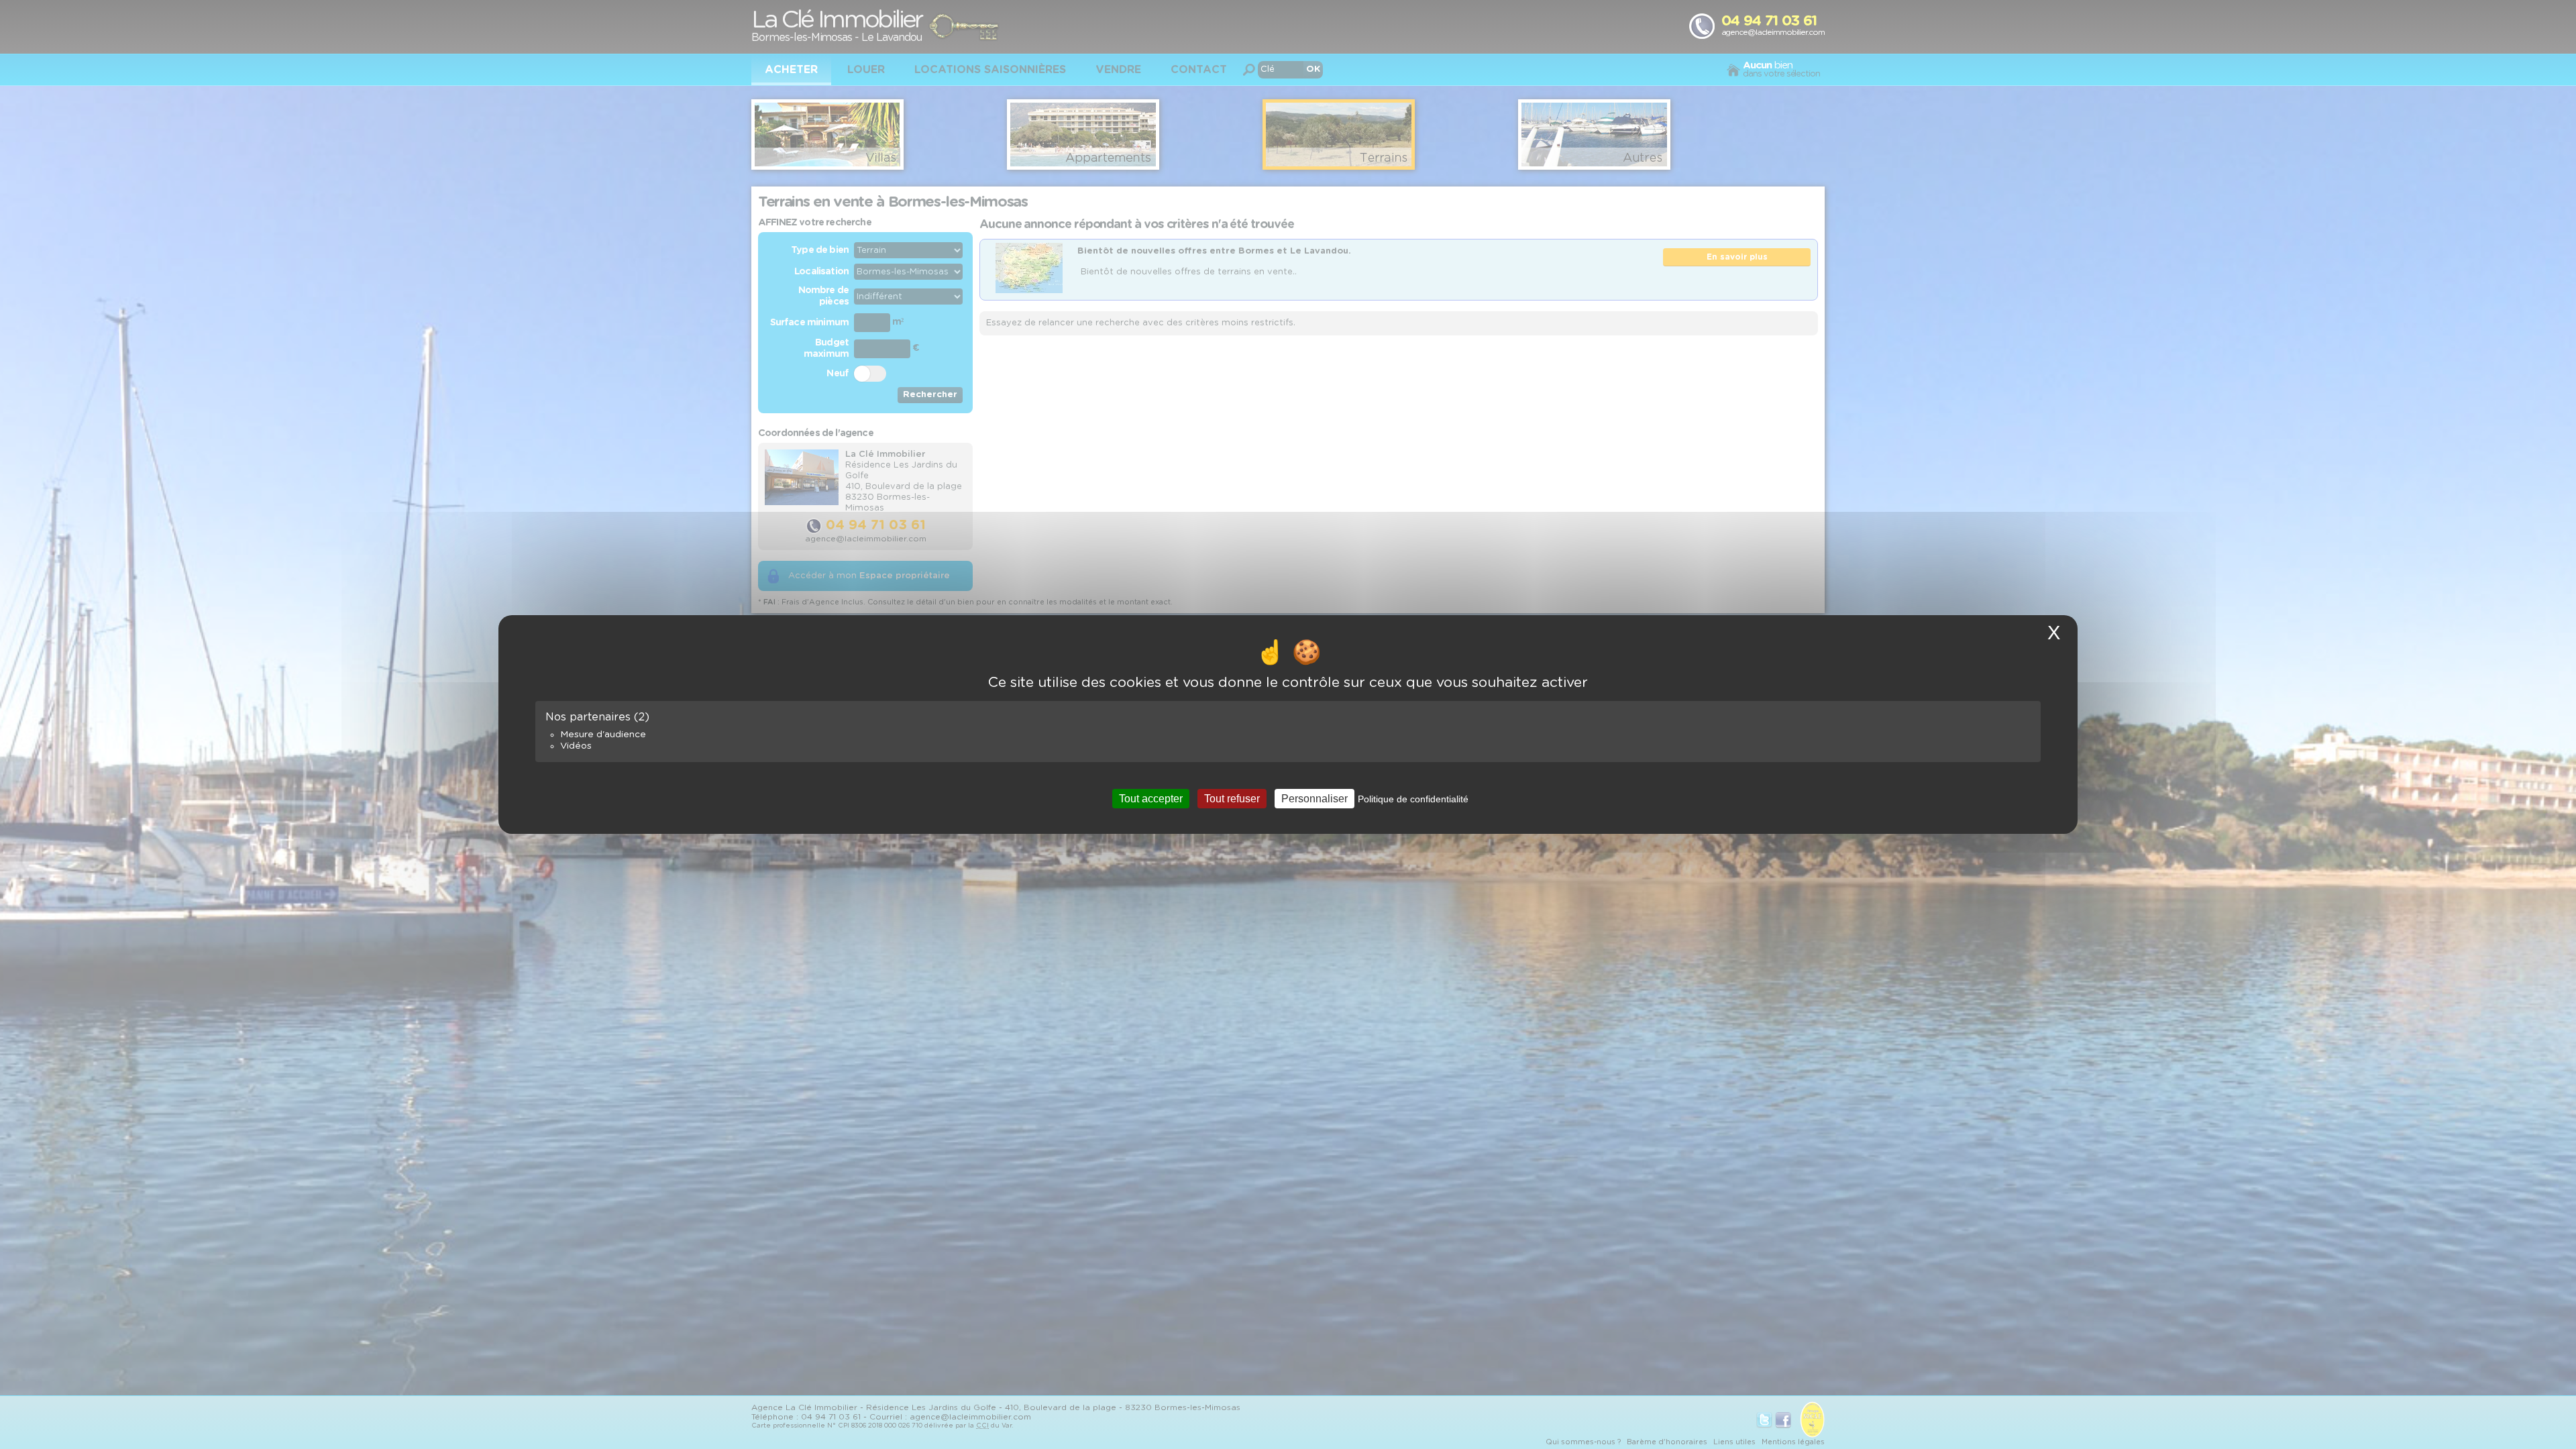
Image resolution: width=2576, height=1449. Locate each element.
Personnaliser (1314, 799)
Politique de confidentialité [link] (1413, 799)
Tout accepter (1151, 799)
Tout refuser (1232, 799)
